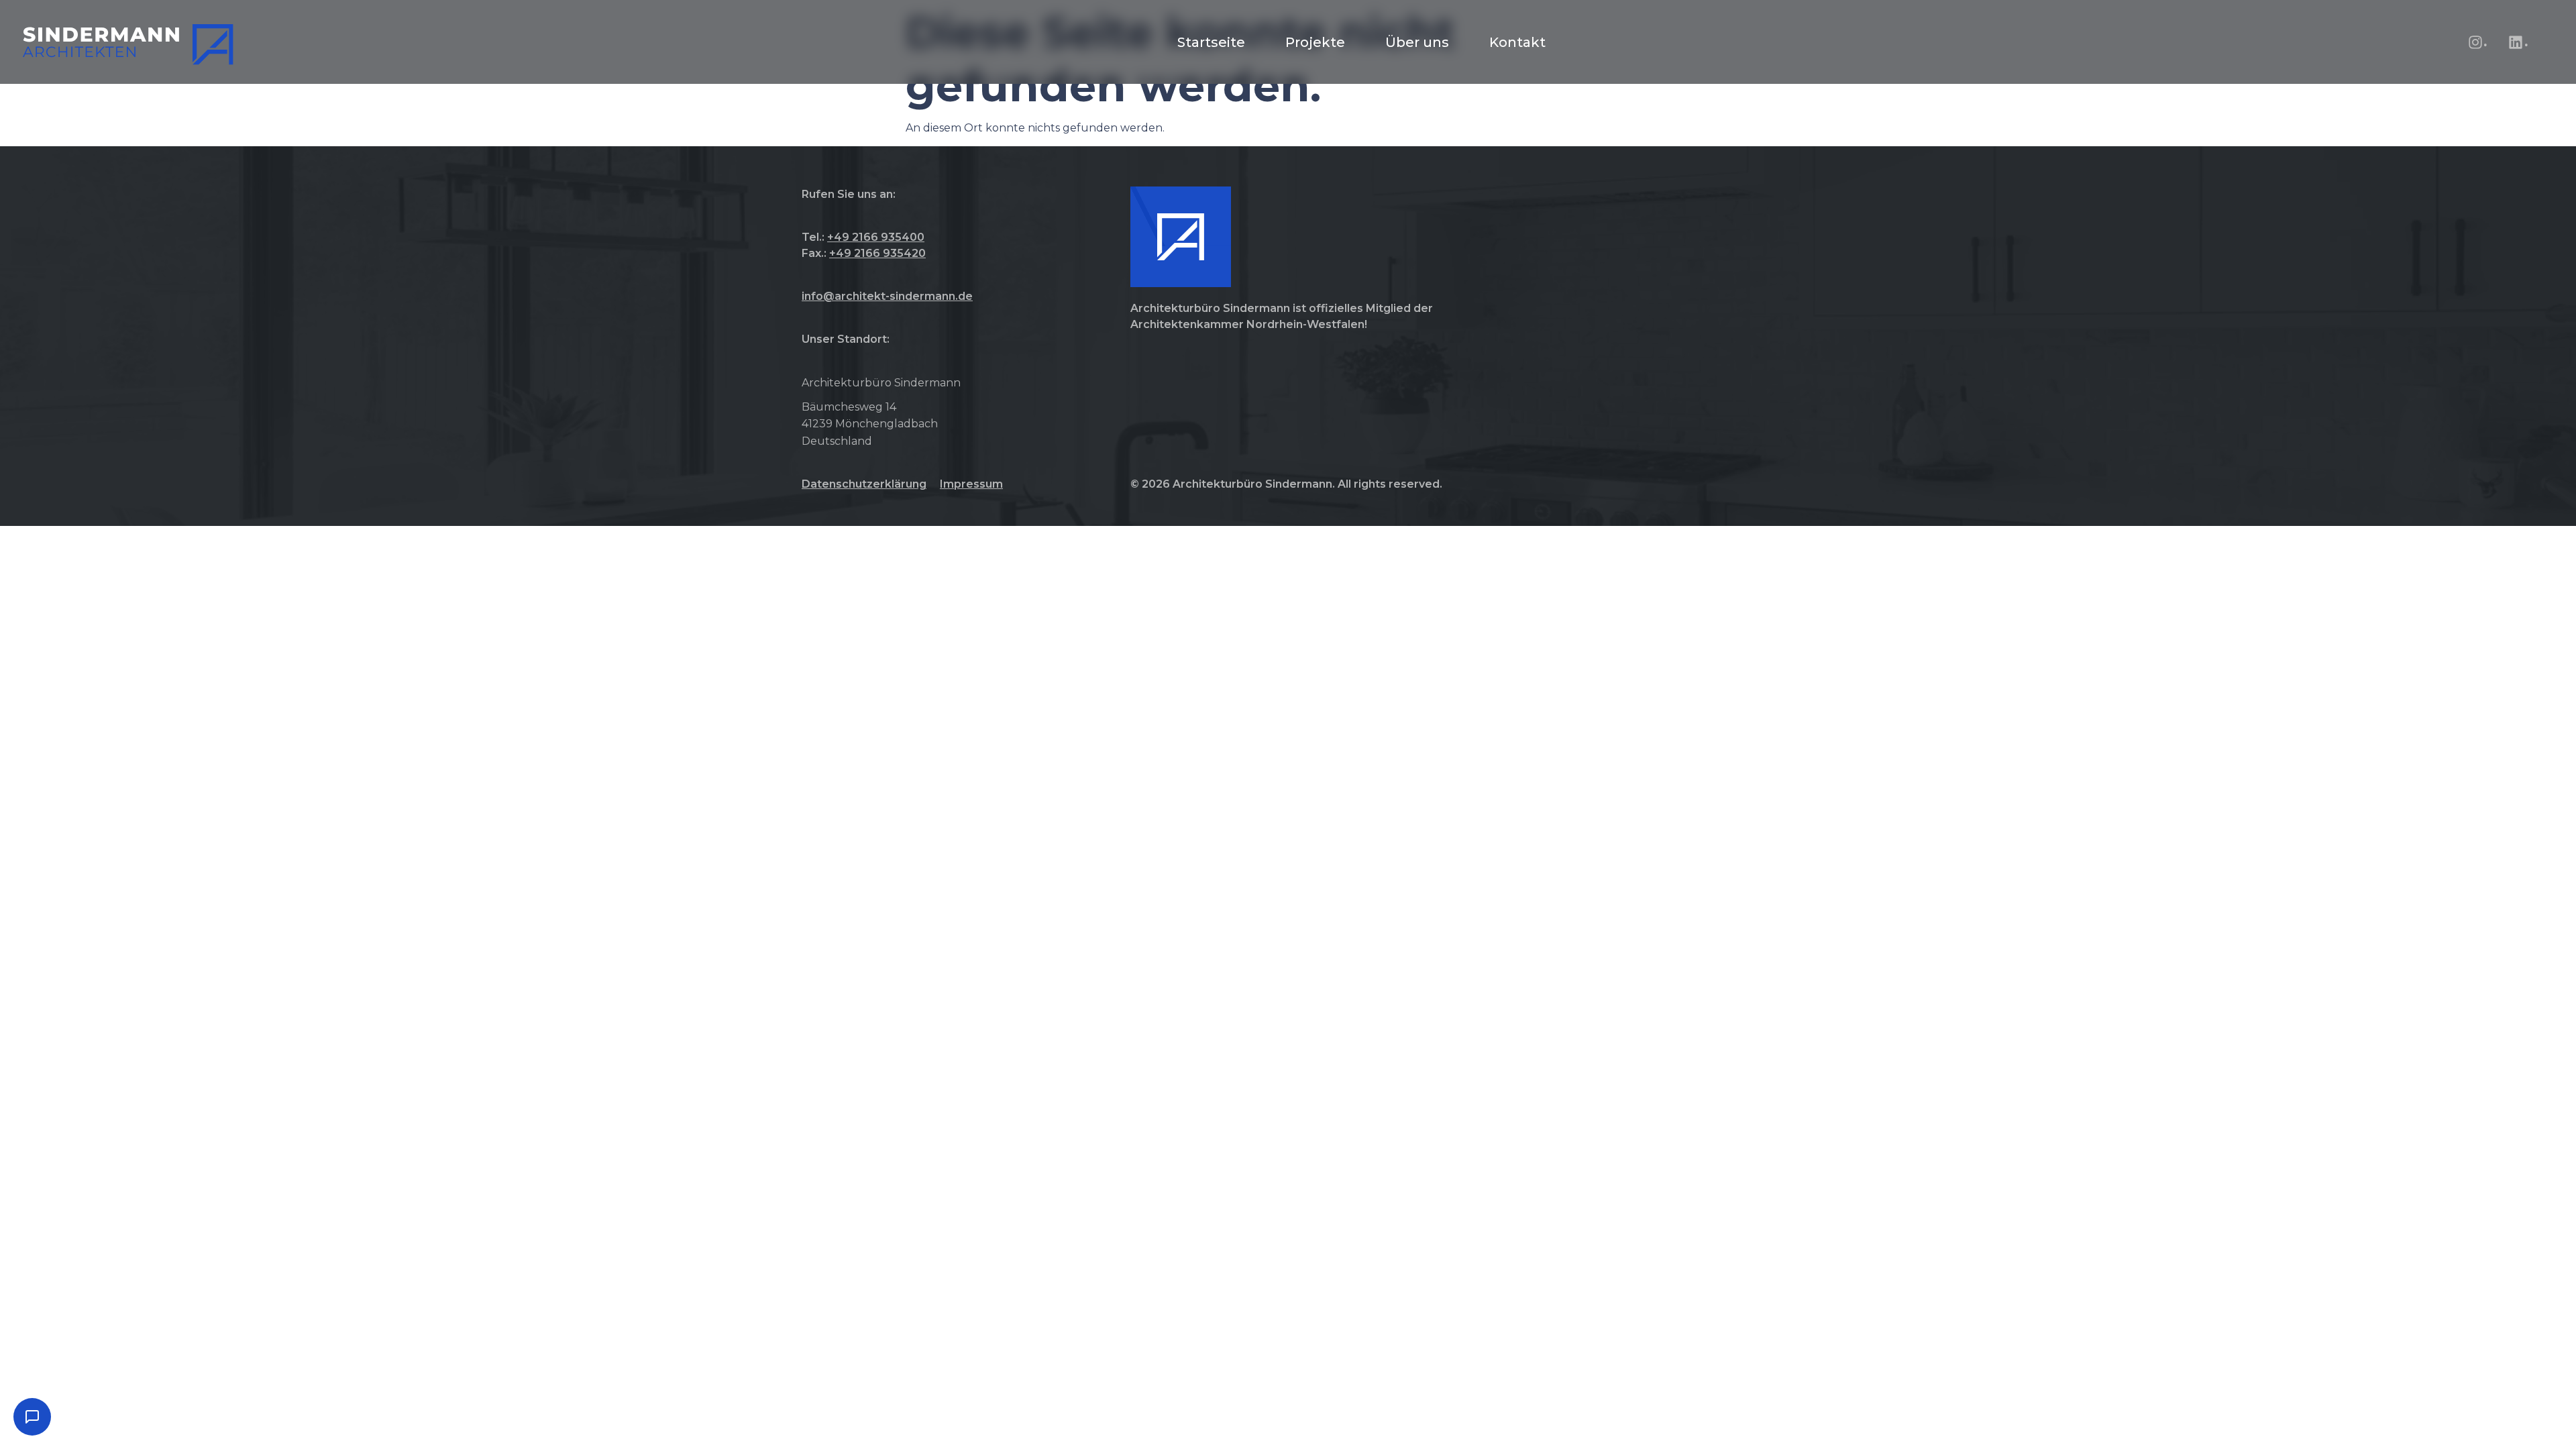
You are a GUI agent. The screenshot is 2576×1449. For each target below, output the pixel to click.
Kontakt (1517, 42)
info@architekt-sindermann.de (887, 296)
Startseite (1211, 42)
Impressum (971, 484)
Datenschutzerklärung (864, 484)
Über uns (1417, 42)
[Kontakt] (32, 1417)
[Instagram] (2475, 42)
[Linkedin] (2516, 42)
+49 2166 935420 (877, 253)
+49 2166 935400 (876, 237)
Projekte (1315, 42)
